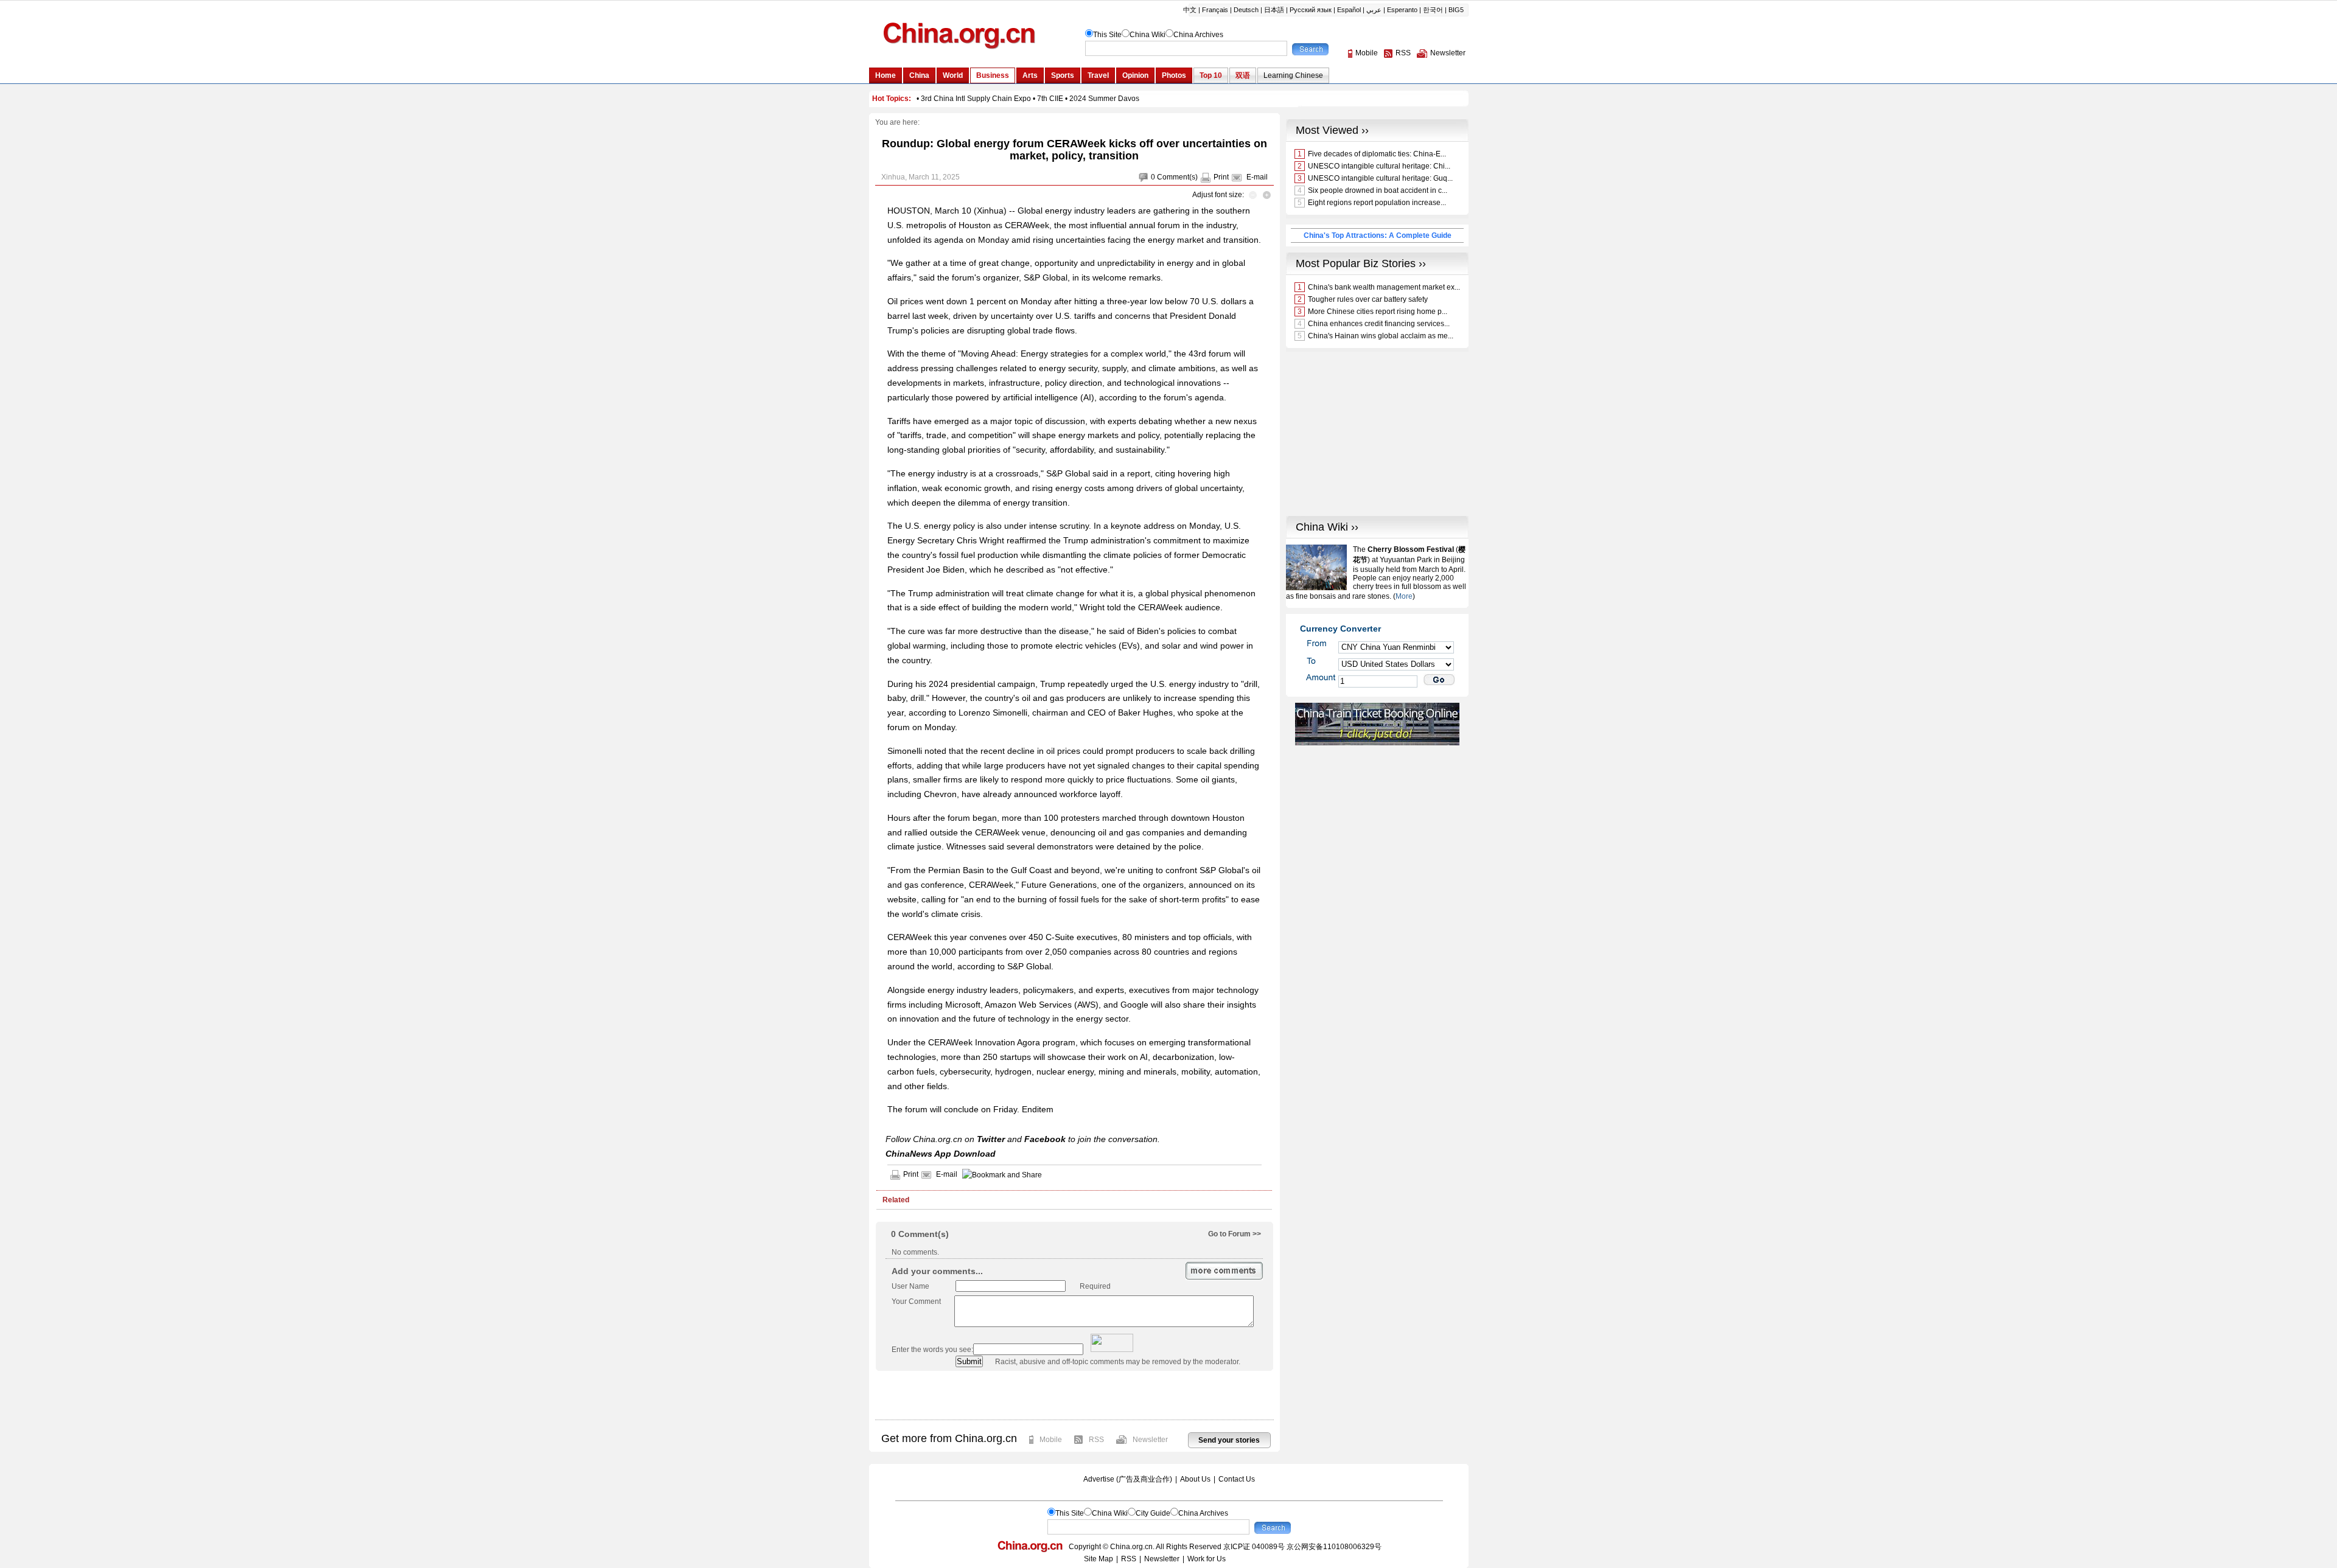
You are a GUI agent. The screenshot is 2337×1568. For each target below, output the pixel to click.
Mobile (1051, 1440)
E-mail (1257, 177)
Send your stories (1229, 1440)
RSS (1096, 1440)
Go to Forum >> (1235, 1234)
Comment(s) (1177, 177)
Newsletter (1150, 1440)
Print (1221, 177)
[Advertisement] (1074, 1395)
